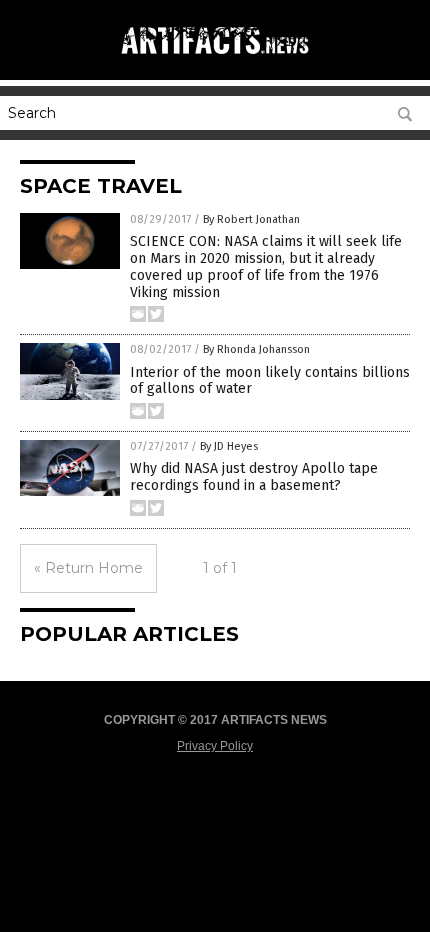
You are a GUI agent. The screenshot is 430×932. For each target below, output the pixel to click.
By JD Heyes (229, 446)
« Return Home (88, 568)
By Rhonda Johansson (256, 349)
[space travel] (215, 59)
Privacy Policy (215, 746)
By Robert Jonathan (251, 219)
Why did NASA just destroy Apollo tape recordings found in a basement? (254, 477)
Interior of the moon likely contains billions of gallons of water (270, 381)
